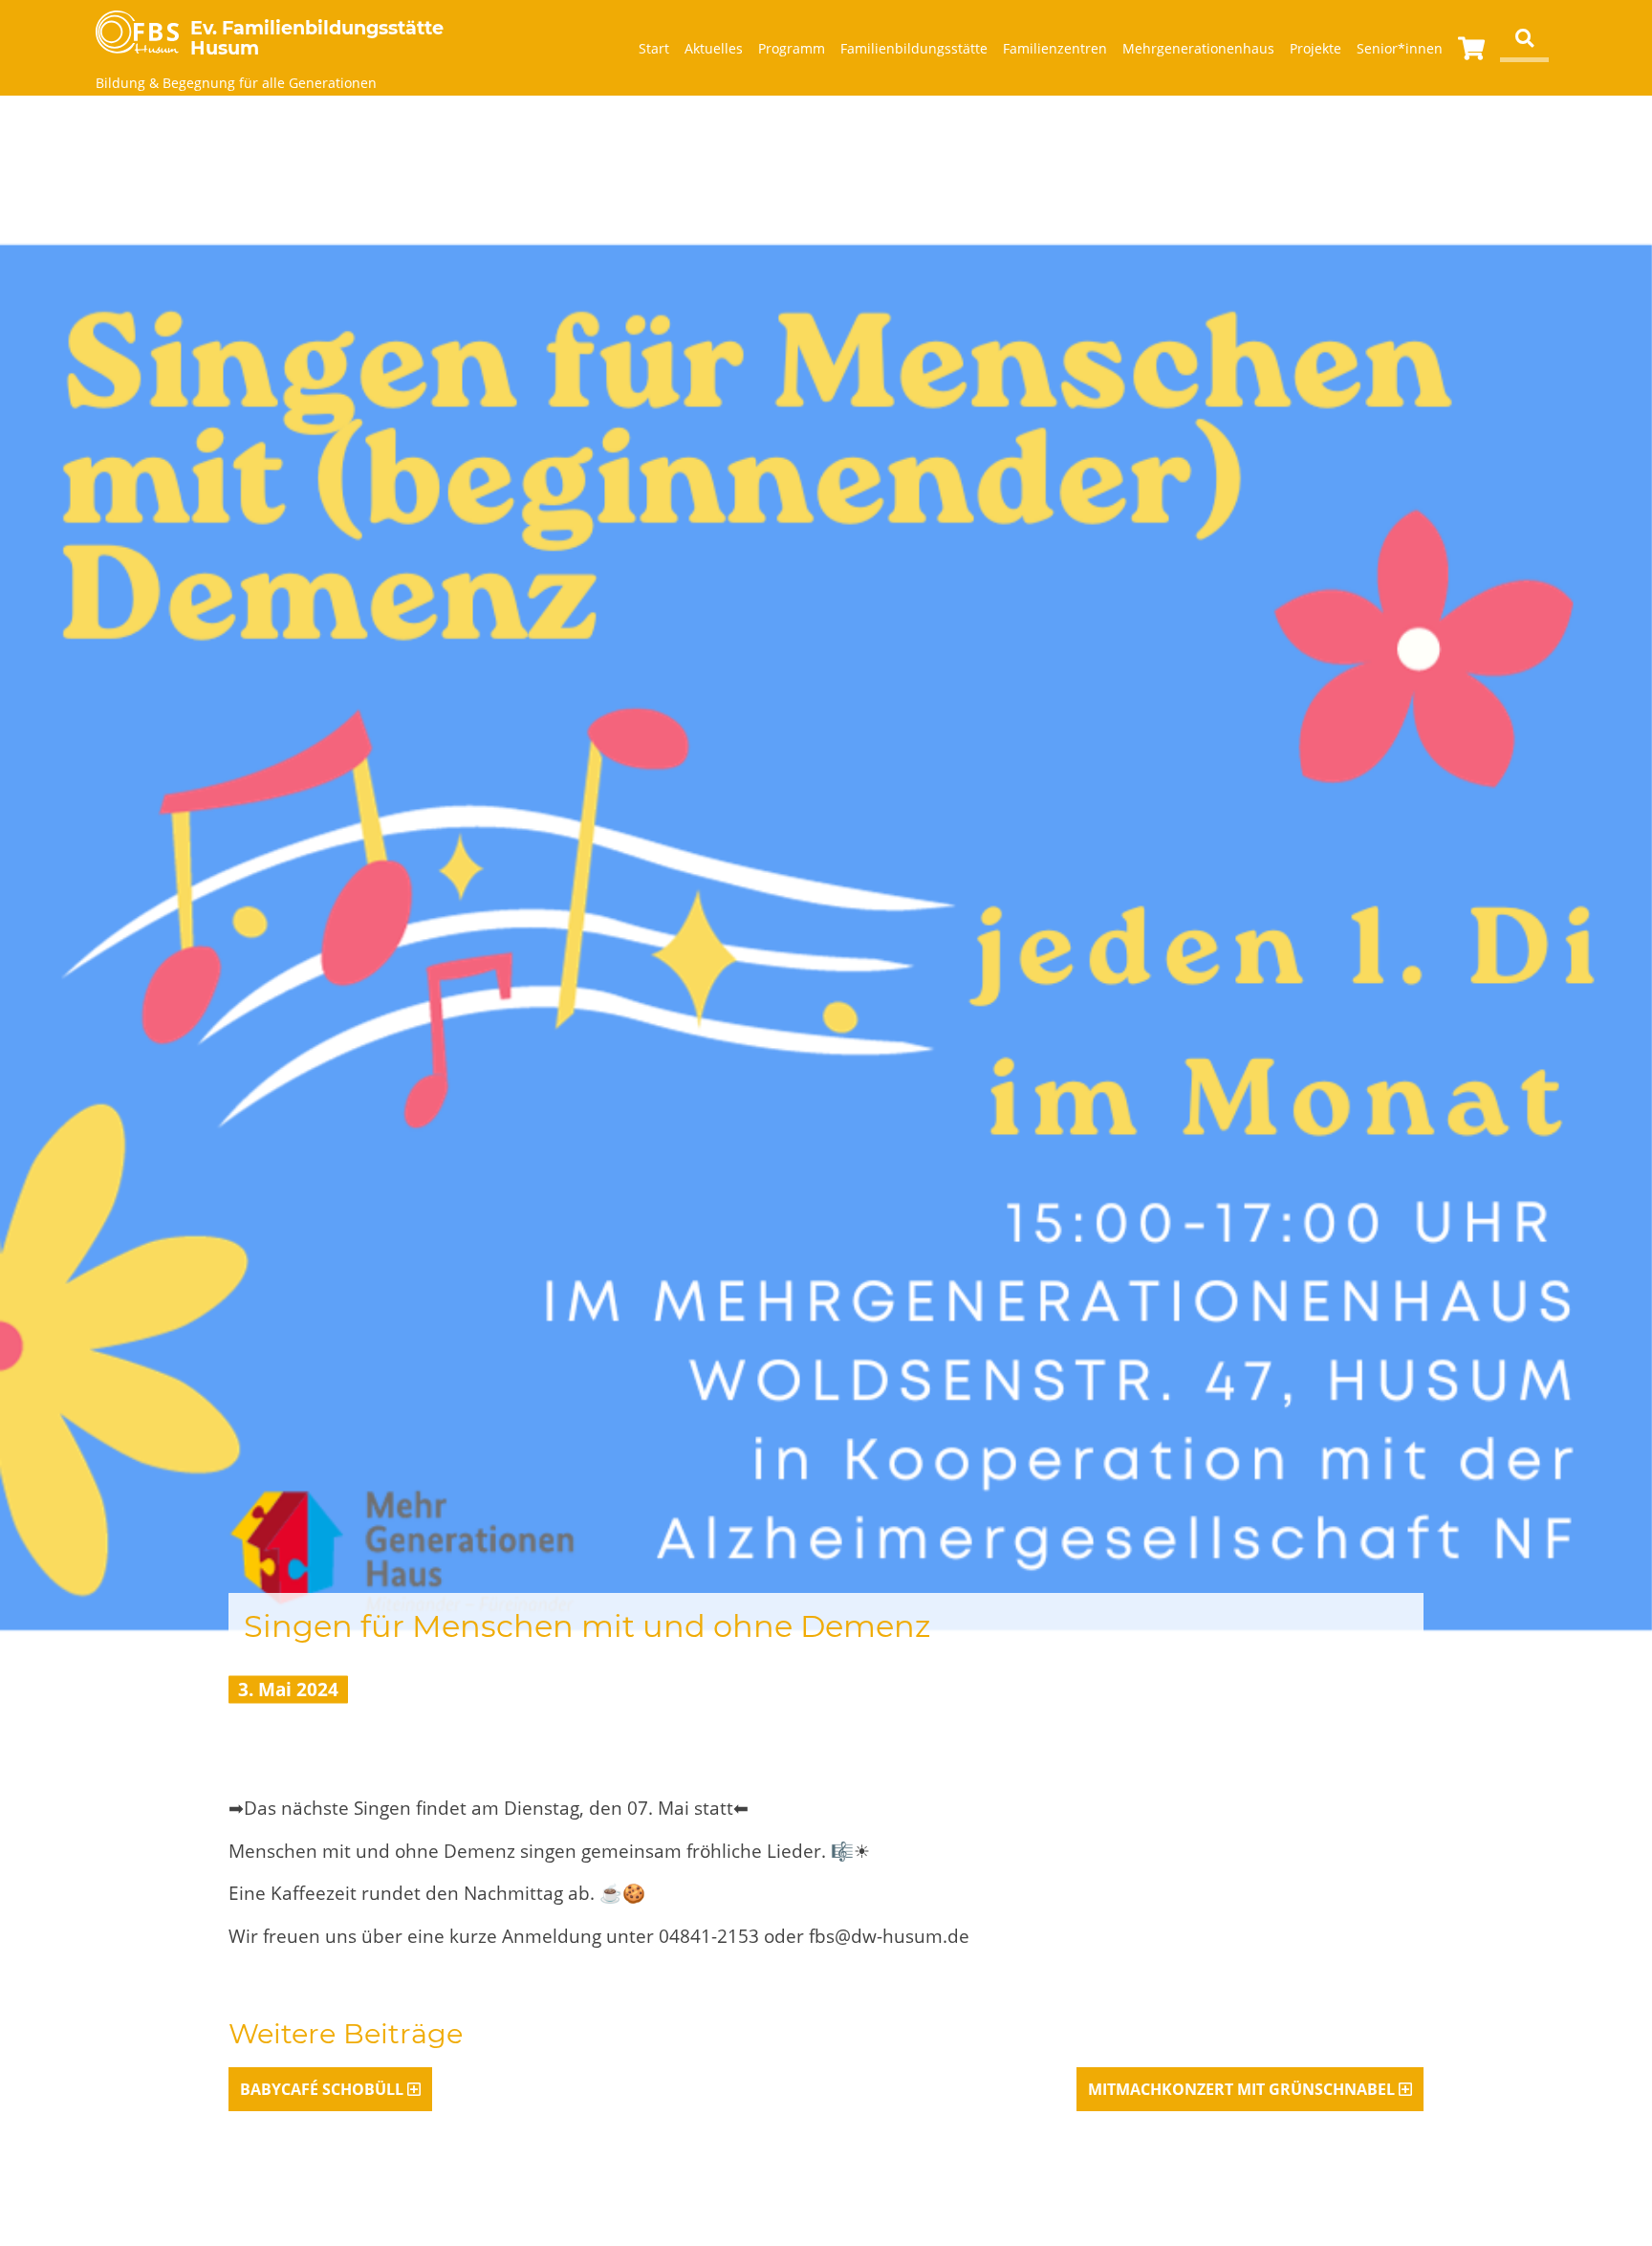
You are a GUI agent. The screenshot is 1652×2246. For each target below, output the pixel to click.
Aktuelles (714, 48)
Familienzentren (1055, 48)
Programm (792, 48)
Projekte (1315, 48)
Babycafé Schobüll (322, 2089)
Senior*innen (1400, 48)
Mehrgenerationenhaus (1198, 48)
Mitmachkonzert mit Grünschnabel (1241, 2089)
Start (654, 48)
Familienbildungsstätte (914, 48)
